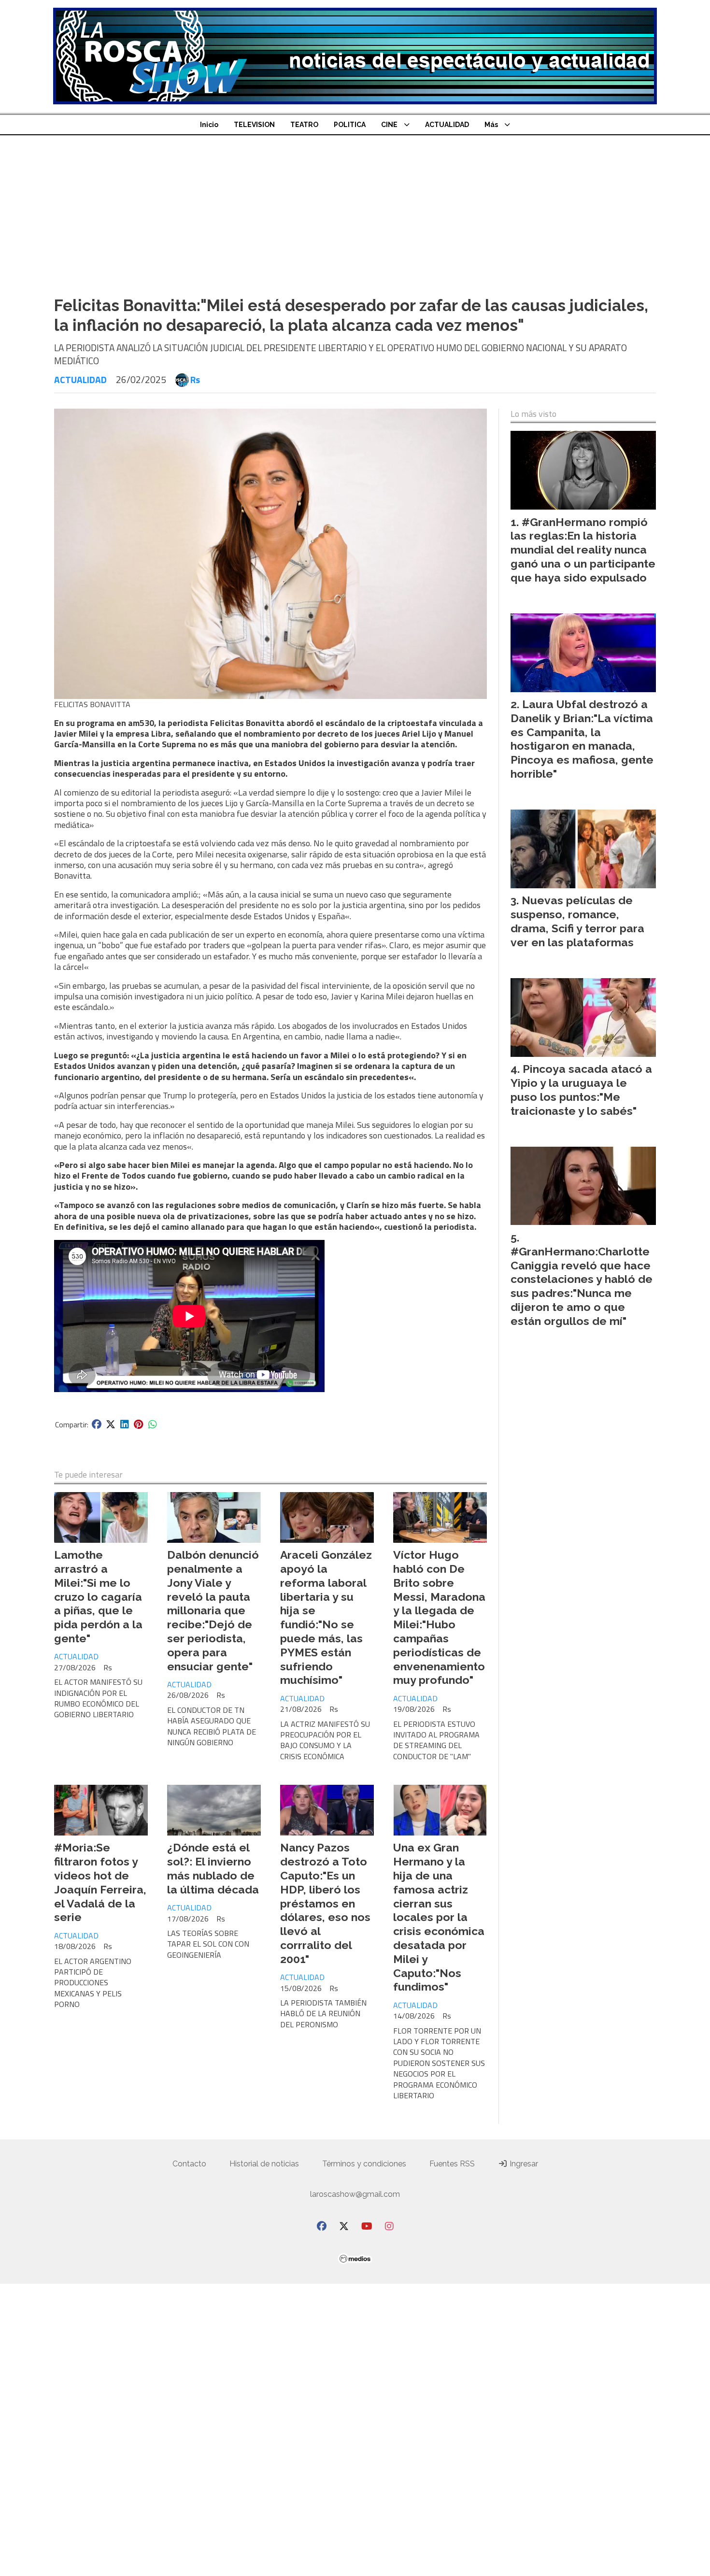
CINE (389, 125)
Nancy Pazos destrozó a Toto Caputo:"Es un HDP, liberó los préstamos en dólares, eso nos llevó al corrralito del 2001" (325, 1903)
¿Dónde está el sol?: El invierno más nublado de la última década (213, 1868)
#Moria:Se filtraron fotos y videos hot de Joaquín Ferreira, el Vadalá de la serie (100, 1882)
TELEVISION (254, 125)
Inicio (209, 125)
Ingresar (523, 2164)
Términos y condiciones (364, 2164)
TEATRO (304, 125)
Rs (195, 380)
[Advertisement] (355, 208)
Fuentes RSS (452, 2164)
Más (491, 125)
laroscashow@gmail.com (355, 2194)
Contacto (189, 2164)
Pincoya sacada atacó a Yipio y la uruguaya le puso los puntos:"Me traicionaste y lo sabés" (581, 1089)
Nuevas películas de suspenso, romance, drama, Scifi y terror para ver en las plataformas (577, 921)
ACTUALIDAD (447, 125)
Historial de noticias (264, 2164)
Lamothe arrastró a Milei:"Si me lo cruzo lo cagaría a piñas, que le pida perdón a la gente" (98, 1596)
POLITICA (350, 125)
